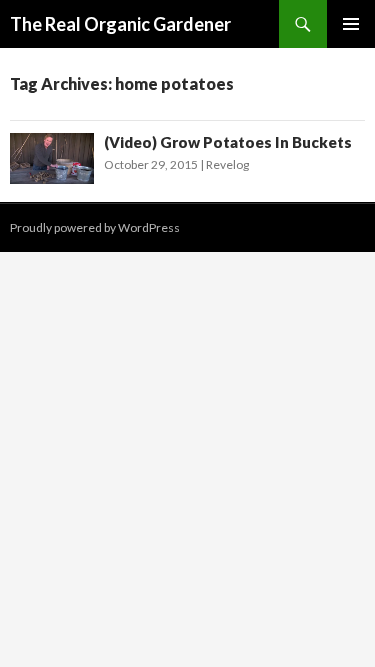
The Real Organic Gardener (120, 24)
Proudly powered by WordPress (95, 227)
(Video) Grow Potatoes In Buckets (228, 142)
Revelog (227, 164)
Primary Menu (351, 24)
